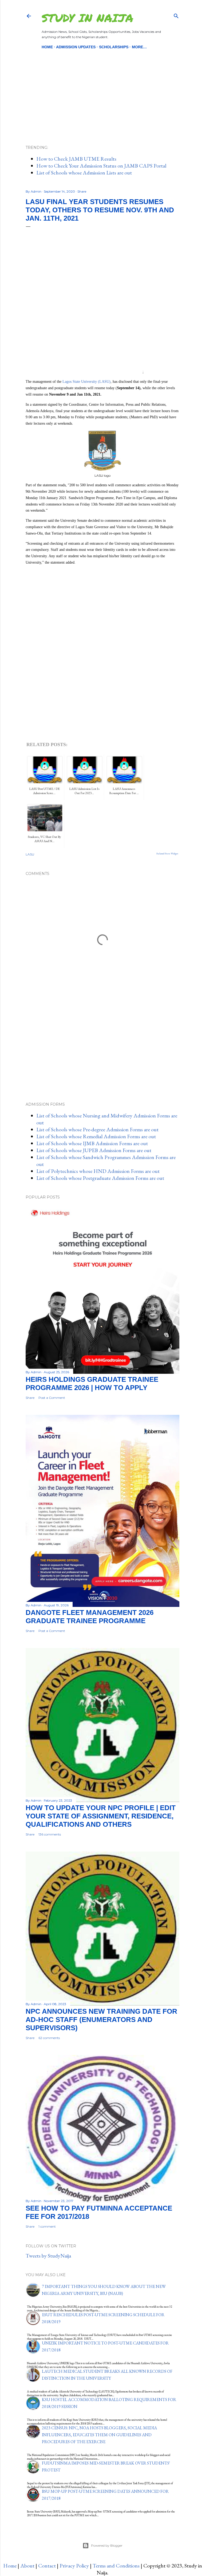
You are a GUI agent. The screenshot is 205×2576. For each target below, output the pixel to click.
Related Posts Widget (167, 854)
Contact (47, 2566)
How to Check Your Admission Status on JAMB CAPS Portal (101, 166)
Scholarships (114, 47)
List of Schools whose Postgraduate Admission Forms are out (100, 1178)
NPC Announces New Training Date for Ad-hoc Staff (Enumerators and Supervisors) (101, 2020)
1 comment (47, 2226)
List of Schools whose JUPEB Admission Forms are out (94, 1150)
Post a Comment (52, 1398)
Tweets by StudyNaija (48, 2256)
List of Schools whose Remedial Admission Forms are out (96, 1136)
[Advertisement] (102, 88)
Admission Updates (76, 47)
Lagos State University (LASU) (86, 382)
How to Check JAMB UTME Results (76, 159)
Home (47, 47)
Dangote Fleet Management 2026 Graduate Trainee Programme (90, 1617)
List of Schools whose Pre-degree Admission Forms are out (97, 1129)
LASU (30, 854)
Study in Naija (87, 18)
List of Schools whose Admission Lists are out (84, 173)
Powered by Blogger (107, 2545)
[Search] (176, 15)
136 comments (50, 1834)
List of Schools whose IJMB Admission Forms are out (92, 1143)
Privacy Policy (74, 2566)
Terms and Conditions (116, 2566)
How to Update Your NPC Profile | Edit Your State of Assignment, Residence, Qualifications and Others (101, 1816)
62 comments (49, 2038)
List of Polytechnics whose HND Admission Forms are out (98, 1171)
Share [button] (82, 191)
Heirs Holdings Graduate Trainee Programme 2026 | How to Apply (92, 1383)
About (27, 2566)
